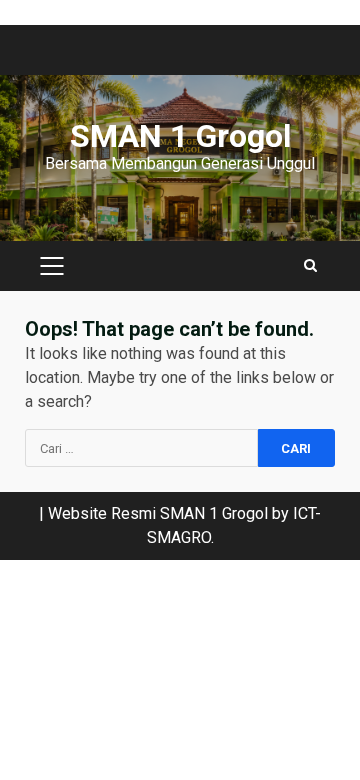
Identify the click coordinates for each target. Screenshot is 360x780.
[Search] (310, 266)
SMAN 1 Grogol (180, 136)
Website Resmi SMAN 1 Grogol (158, 513)
